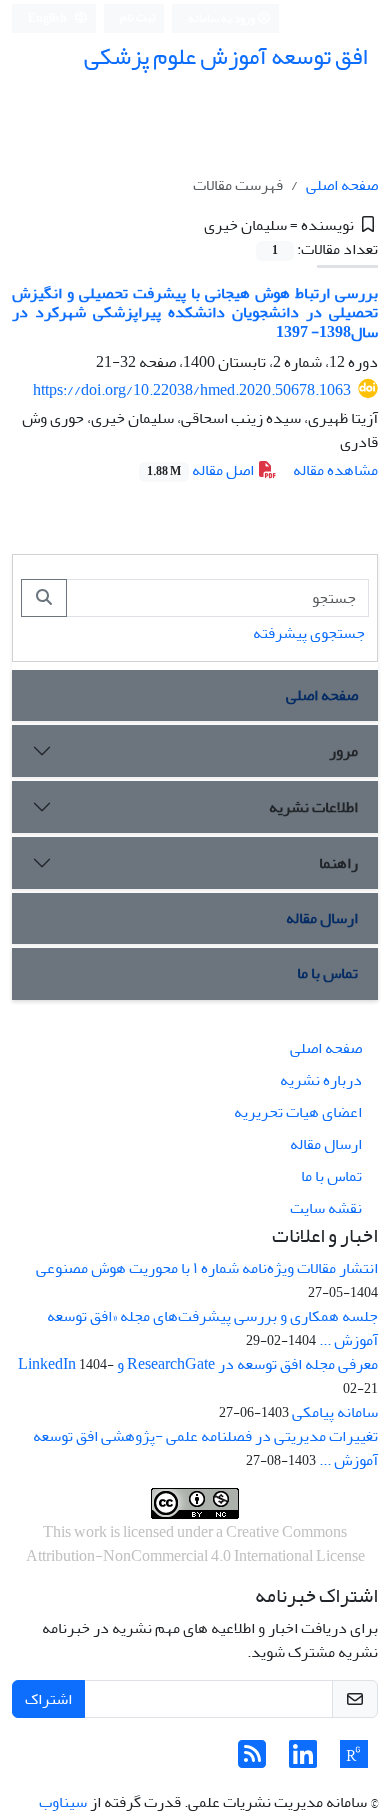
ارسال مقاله (322, 918)
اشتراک (48, 1699)
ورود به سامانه (222, 18)
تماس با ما (327, 973)
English (48, 18)
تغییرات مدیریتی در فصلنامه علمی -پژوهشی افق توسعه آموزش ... (205, 1448)
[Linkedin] (303, 1761)
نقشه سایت (326, 1208)
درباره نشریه (321, 1080)
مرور (343, 751)
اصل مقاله (202, 470)
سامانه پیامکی (335, 1412)
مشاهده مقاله (335, 470)
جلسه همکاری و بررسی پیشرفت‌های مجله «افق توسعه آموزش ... (212, 1328)
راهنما (338, 863)
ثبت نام (138, 17)
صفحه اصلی (342, 185)
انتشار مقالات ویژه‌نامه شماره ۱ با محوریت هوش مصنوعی (207, 1268)
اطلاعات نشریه (313, 807)
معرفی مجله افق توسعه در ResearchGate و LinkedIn (198, 1364)
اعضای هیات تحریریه (298, 1112)
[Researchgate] (354, 1761)
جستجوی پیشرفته (309, 633)
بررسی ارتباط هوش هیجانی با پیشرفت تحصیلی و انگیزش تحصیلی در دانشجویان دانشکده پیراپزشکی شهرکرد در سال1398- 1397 (195, 312)
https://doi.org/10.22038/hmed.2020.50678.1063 (192, 390)
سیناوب (63, 1802)
